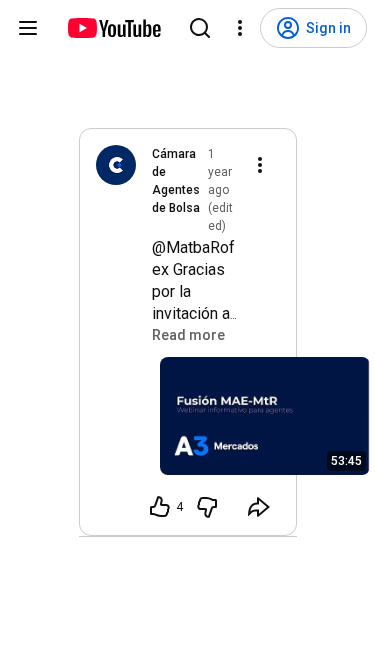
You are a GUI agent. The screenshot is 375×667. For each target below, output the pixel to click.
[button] (188, 335)
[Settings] (240, 28)
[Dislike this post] (207, 507)
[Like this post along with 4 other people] (160, 507)
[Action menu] (260, 165)
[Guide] (28, 28)
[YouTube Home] (113, 28)
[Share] (259, 507)
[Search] (200, 28)
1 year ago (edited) (220, 190)
